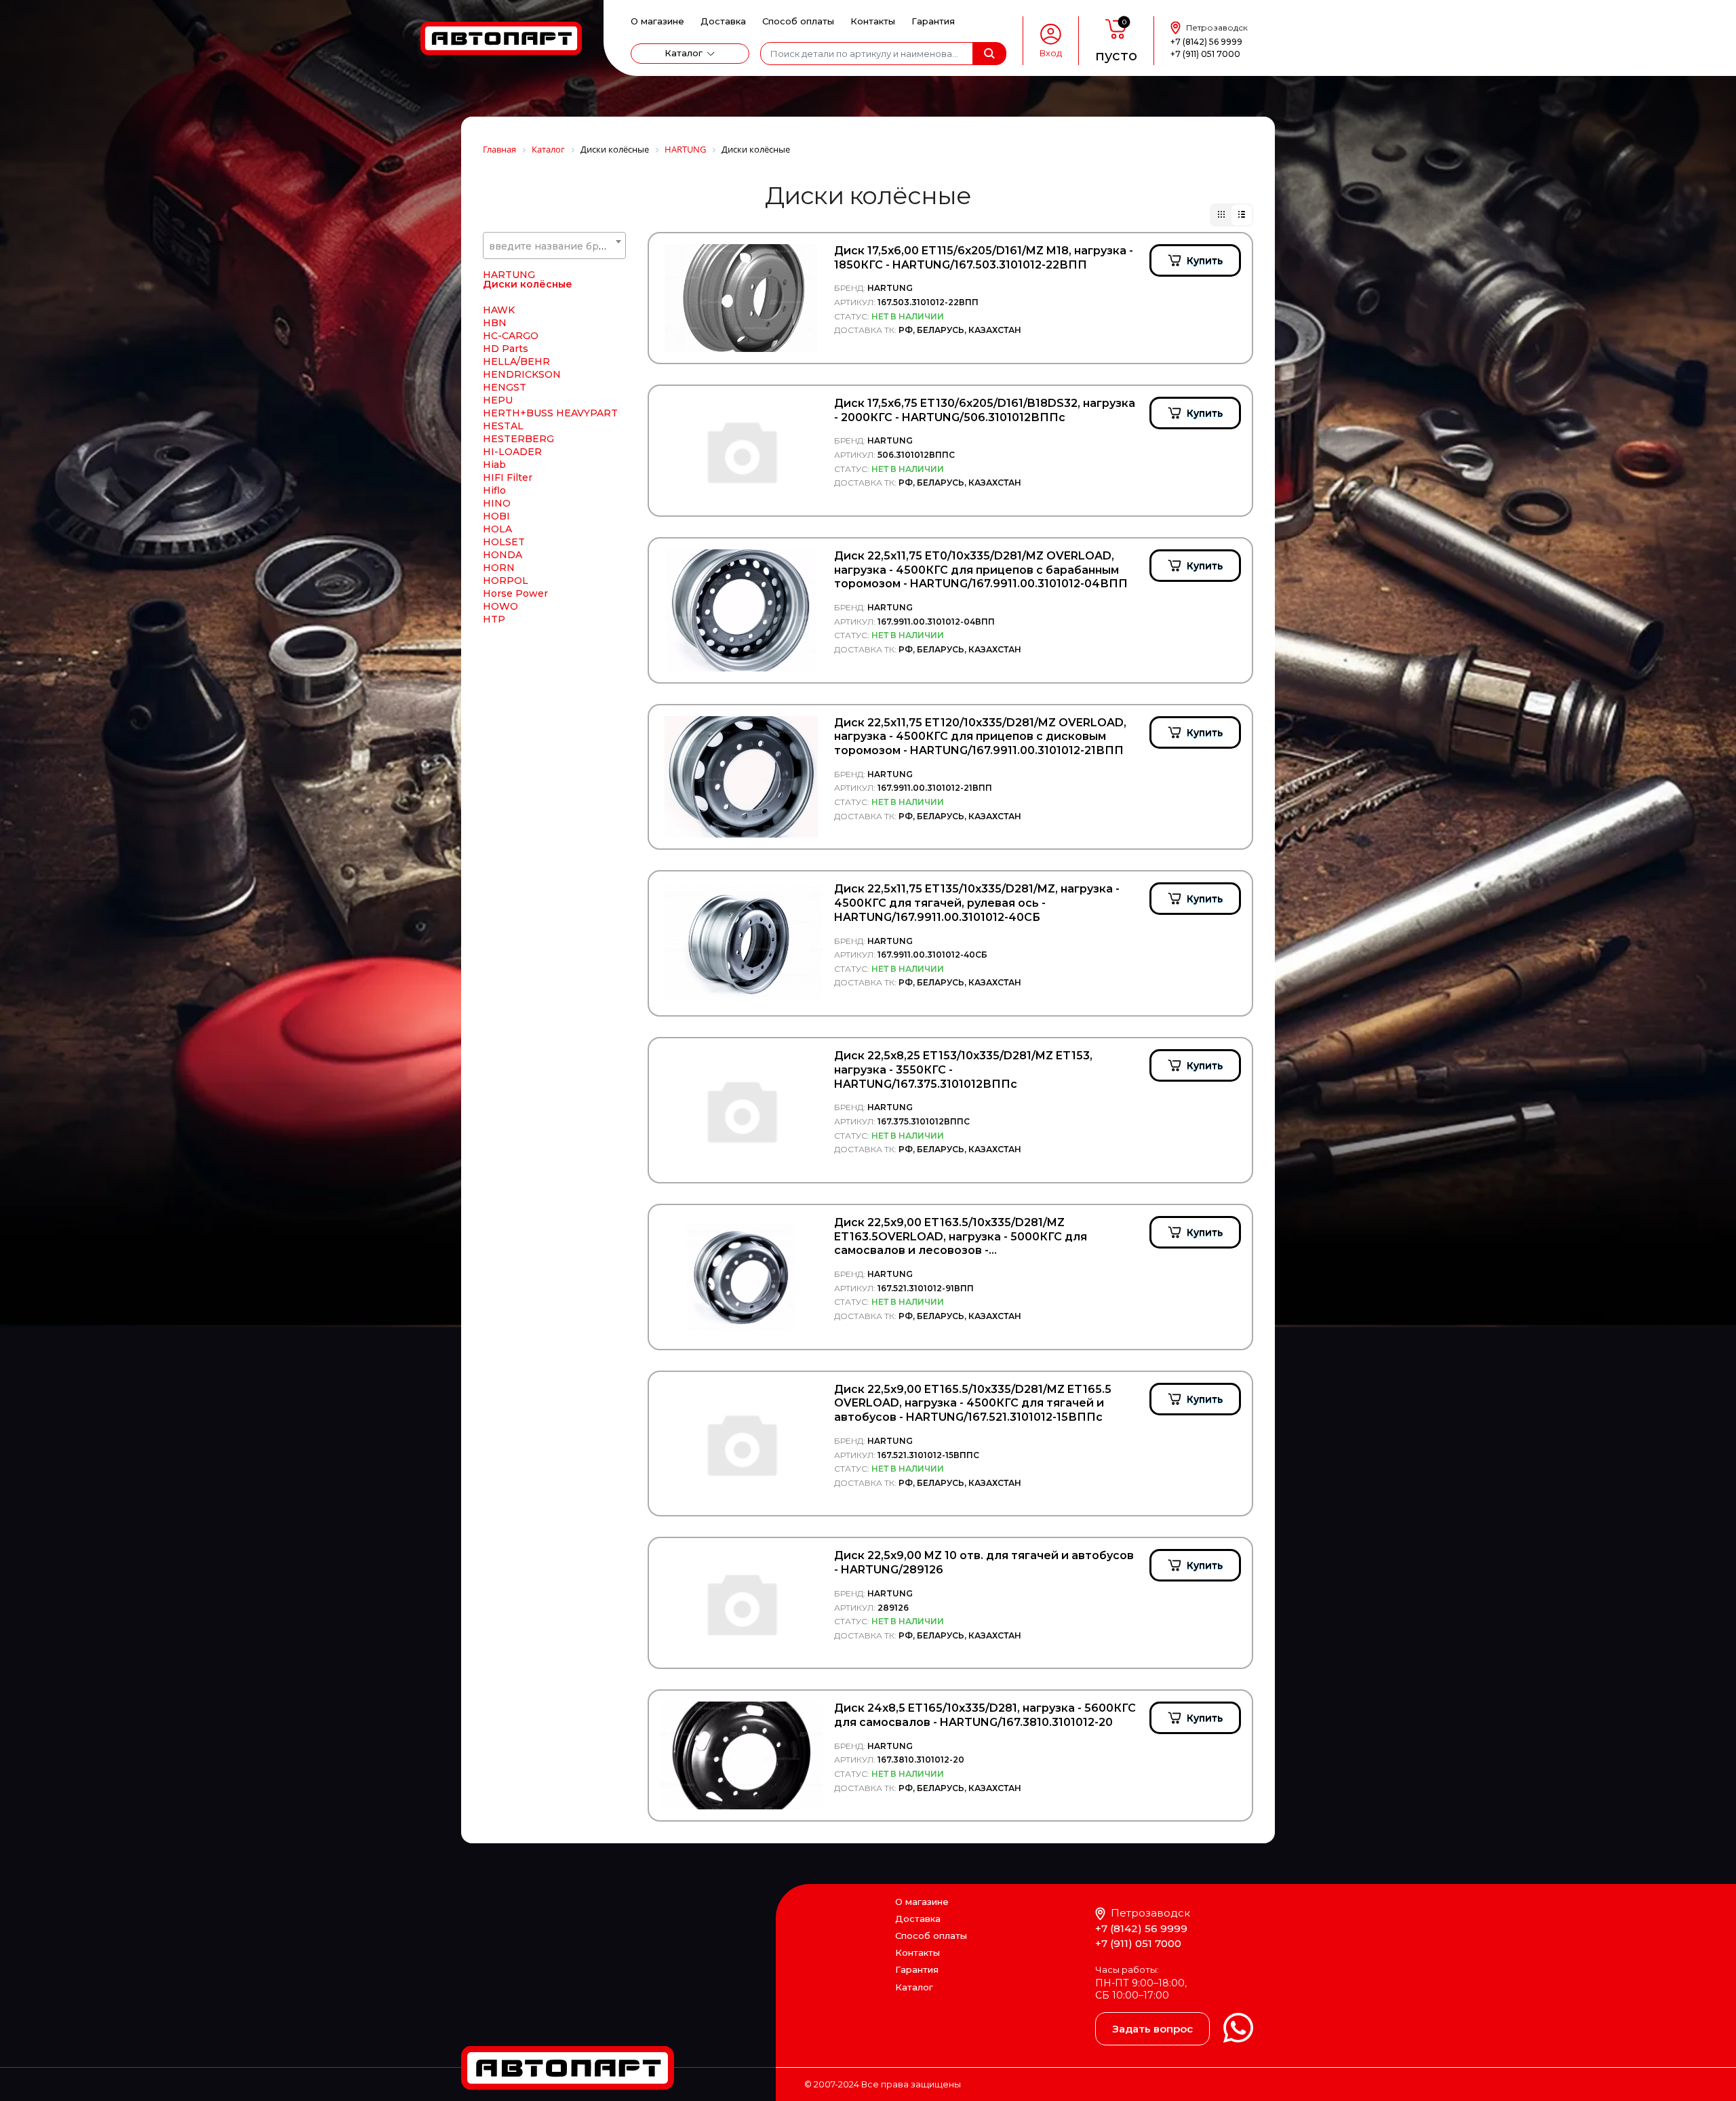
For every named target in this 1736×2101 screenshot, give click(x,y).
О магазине (657, 21)
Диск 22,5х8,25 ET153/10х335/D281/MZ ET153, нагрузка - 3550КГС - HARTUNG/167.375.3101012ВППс (963, 1070)
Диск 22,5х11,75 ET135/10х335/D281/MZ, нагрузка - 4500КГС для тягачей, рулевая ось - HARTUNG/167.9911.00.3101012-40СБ (977, 903)
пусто (1116, 56)
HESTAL (503, 426)
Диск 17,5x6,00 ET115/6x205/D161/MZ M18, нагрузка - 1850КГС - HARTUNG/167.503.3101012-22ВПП (984, 258)
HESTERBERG (518, 439)
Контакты (873, 21)
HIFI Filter (508, 477)
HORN (499, 568)
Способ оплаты (798, 21)
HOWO (500, 606)
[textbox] (554, 246)
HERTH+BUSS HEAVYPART (550, 413)
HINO (497, 503)
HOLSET (504, 542)
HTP (494, 619)
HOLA (497, 529)
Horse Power (515, 593)
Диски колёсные (528, 284)
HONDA (502, 555)
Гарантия (933, 21)
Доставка (723, 21)
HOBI (496, 516)
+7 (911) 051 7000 (1205, 54)
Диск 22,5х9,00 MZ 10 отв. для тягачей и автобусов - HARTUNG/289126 (984, 1563)
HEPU (498, 400)
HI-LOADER (512, 452)
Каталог (684, 53)
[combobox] (554, 246)
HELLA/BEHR (516, 361)
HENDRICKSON (522, 374)
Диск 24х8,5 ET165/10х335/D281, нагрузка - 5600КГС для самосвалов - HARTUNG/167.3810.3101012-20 (985, 1715)
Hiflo (494, 490)
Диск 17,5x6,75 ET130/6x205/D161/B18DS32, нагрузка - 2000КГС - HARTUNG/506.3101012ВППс (985, 410)
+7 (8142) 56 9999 (1206, 42)
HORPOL (506, 581)
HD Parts (506, 349)
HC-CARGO (511, 336)
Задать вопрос (1152, 2029)
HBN (495, 323)
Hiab (494, 465)
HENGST (505, 387)
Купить (1205, 260)
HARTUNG (509, 275)
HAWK (499, 310)
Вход (1051, 53)
